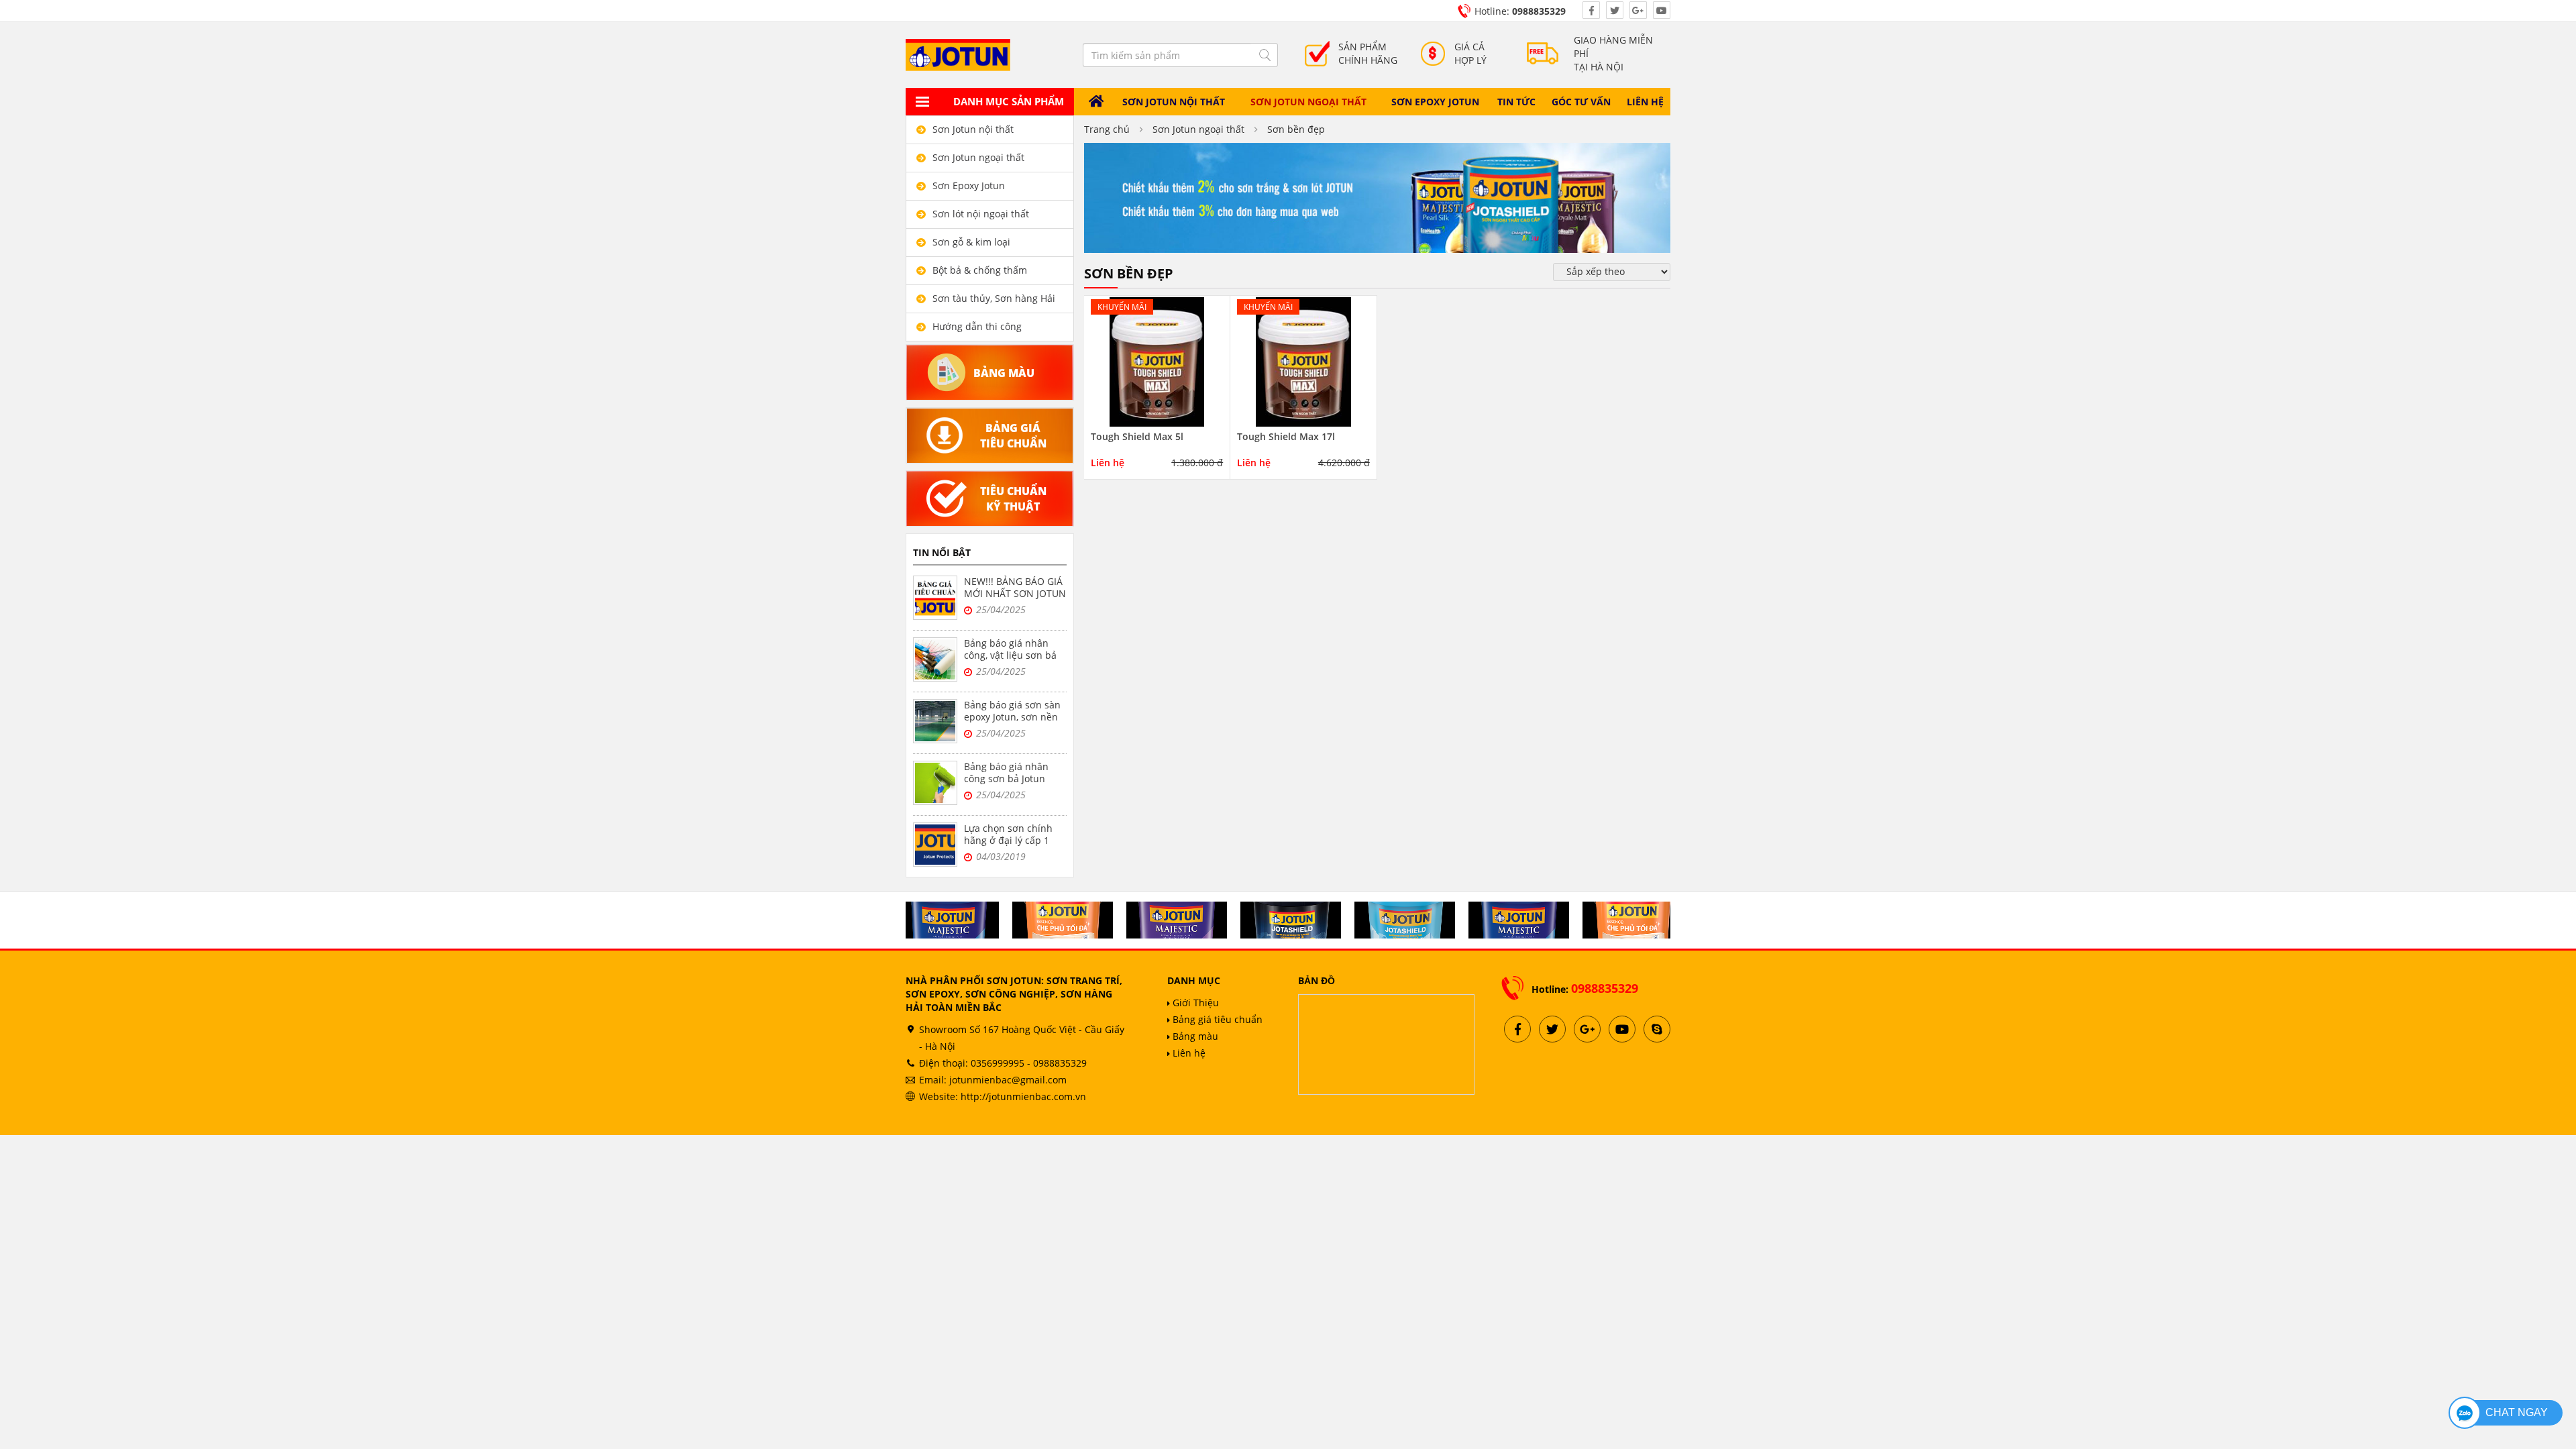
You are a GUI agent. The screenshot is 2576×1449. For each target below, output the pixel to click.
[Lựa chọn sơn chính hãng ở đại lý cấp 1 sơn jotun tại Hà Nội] (935, 845)
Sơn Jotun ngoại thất (1308, 102)
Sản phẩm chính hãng (1368, 53)
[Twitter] (1615, 10)
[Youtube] (1662, 10)
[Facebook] (1591, 10)
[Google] (1638, 10)
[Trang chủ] (1097, 102)
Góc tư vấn (1581, 102)
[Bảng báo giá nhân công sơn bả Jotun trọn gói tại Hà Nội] (935, 783)
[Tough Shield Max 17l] (1303, 361)
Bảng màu (1194, 1036)
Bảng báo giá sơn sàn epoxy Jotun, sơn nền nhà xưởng (1012, 717)
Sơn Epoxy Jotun (1435, 102)
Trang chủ (1107, 129)
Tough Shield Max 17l (1286, 437)
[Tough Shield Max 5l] (1157, 361)
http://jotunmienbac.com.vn (1023, 1096)
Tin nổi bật (942, 552)
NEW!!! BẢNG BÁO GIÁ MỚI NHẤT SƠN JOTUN (1015, 587)
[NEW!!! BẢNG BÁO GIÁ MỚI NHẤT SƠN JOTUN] (935, 598)
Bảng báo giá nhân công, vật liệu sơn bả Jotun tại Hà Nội (1010, 655)
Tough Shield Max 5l (1137, 437)
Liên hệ (1645, 102)
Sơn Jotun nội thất (1174, 102)
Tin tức (1516, 102)
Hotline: (1520, 11)
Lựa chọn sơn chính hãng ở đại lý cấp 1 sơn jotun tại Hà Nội (1009, 840)
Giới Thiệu (1194, 1003)
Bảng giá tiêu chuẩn (1216, 1019)
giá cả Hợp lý (1470, 53)
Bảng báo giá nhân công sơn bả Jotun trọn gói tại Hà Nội (1006, 779)
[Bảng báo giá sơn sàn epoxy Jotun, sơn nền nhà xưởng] (935, 721)
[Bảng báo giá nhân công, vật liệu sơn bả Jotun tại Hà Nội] (935, 659)
